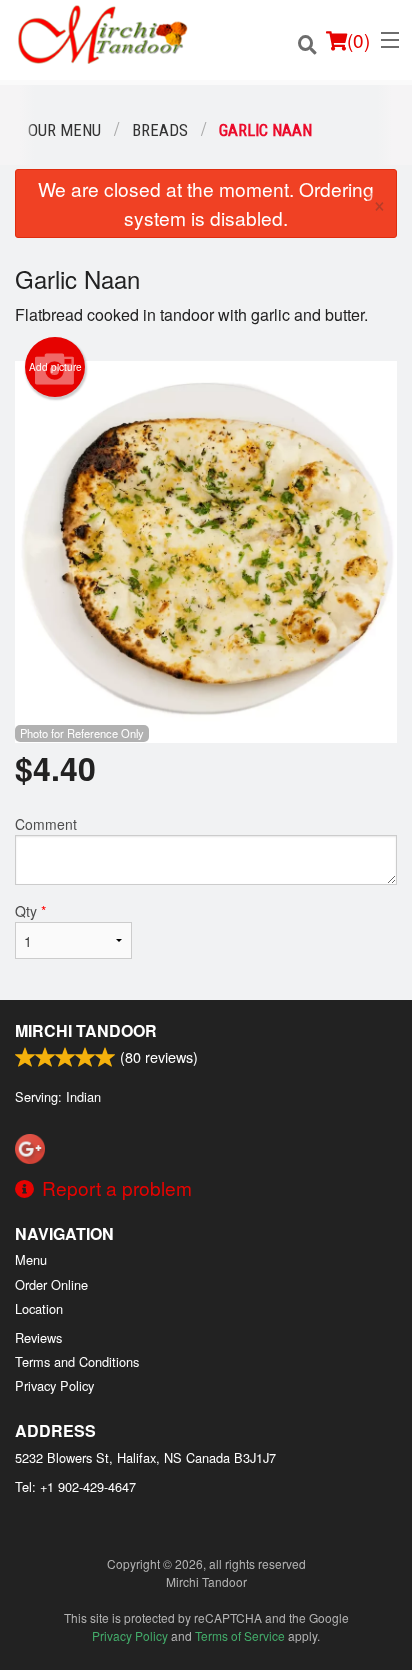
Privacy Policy (54, 1385)
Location (39, 1308)
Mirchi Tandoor (86, 1030)
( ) (358, 39)
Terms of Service (240, 1635)
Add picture (55, 367)
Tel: (75, 1486)
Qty (30, 911)
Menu (31, 1259)
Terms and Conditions (77, 1361)
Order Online (51, 1284)
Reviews (38, 1337)
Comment (46, 824)
